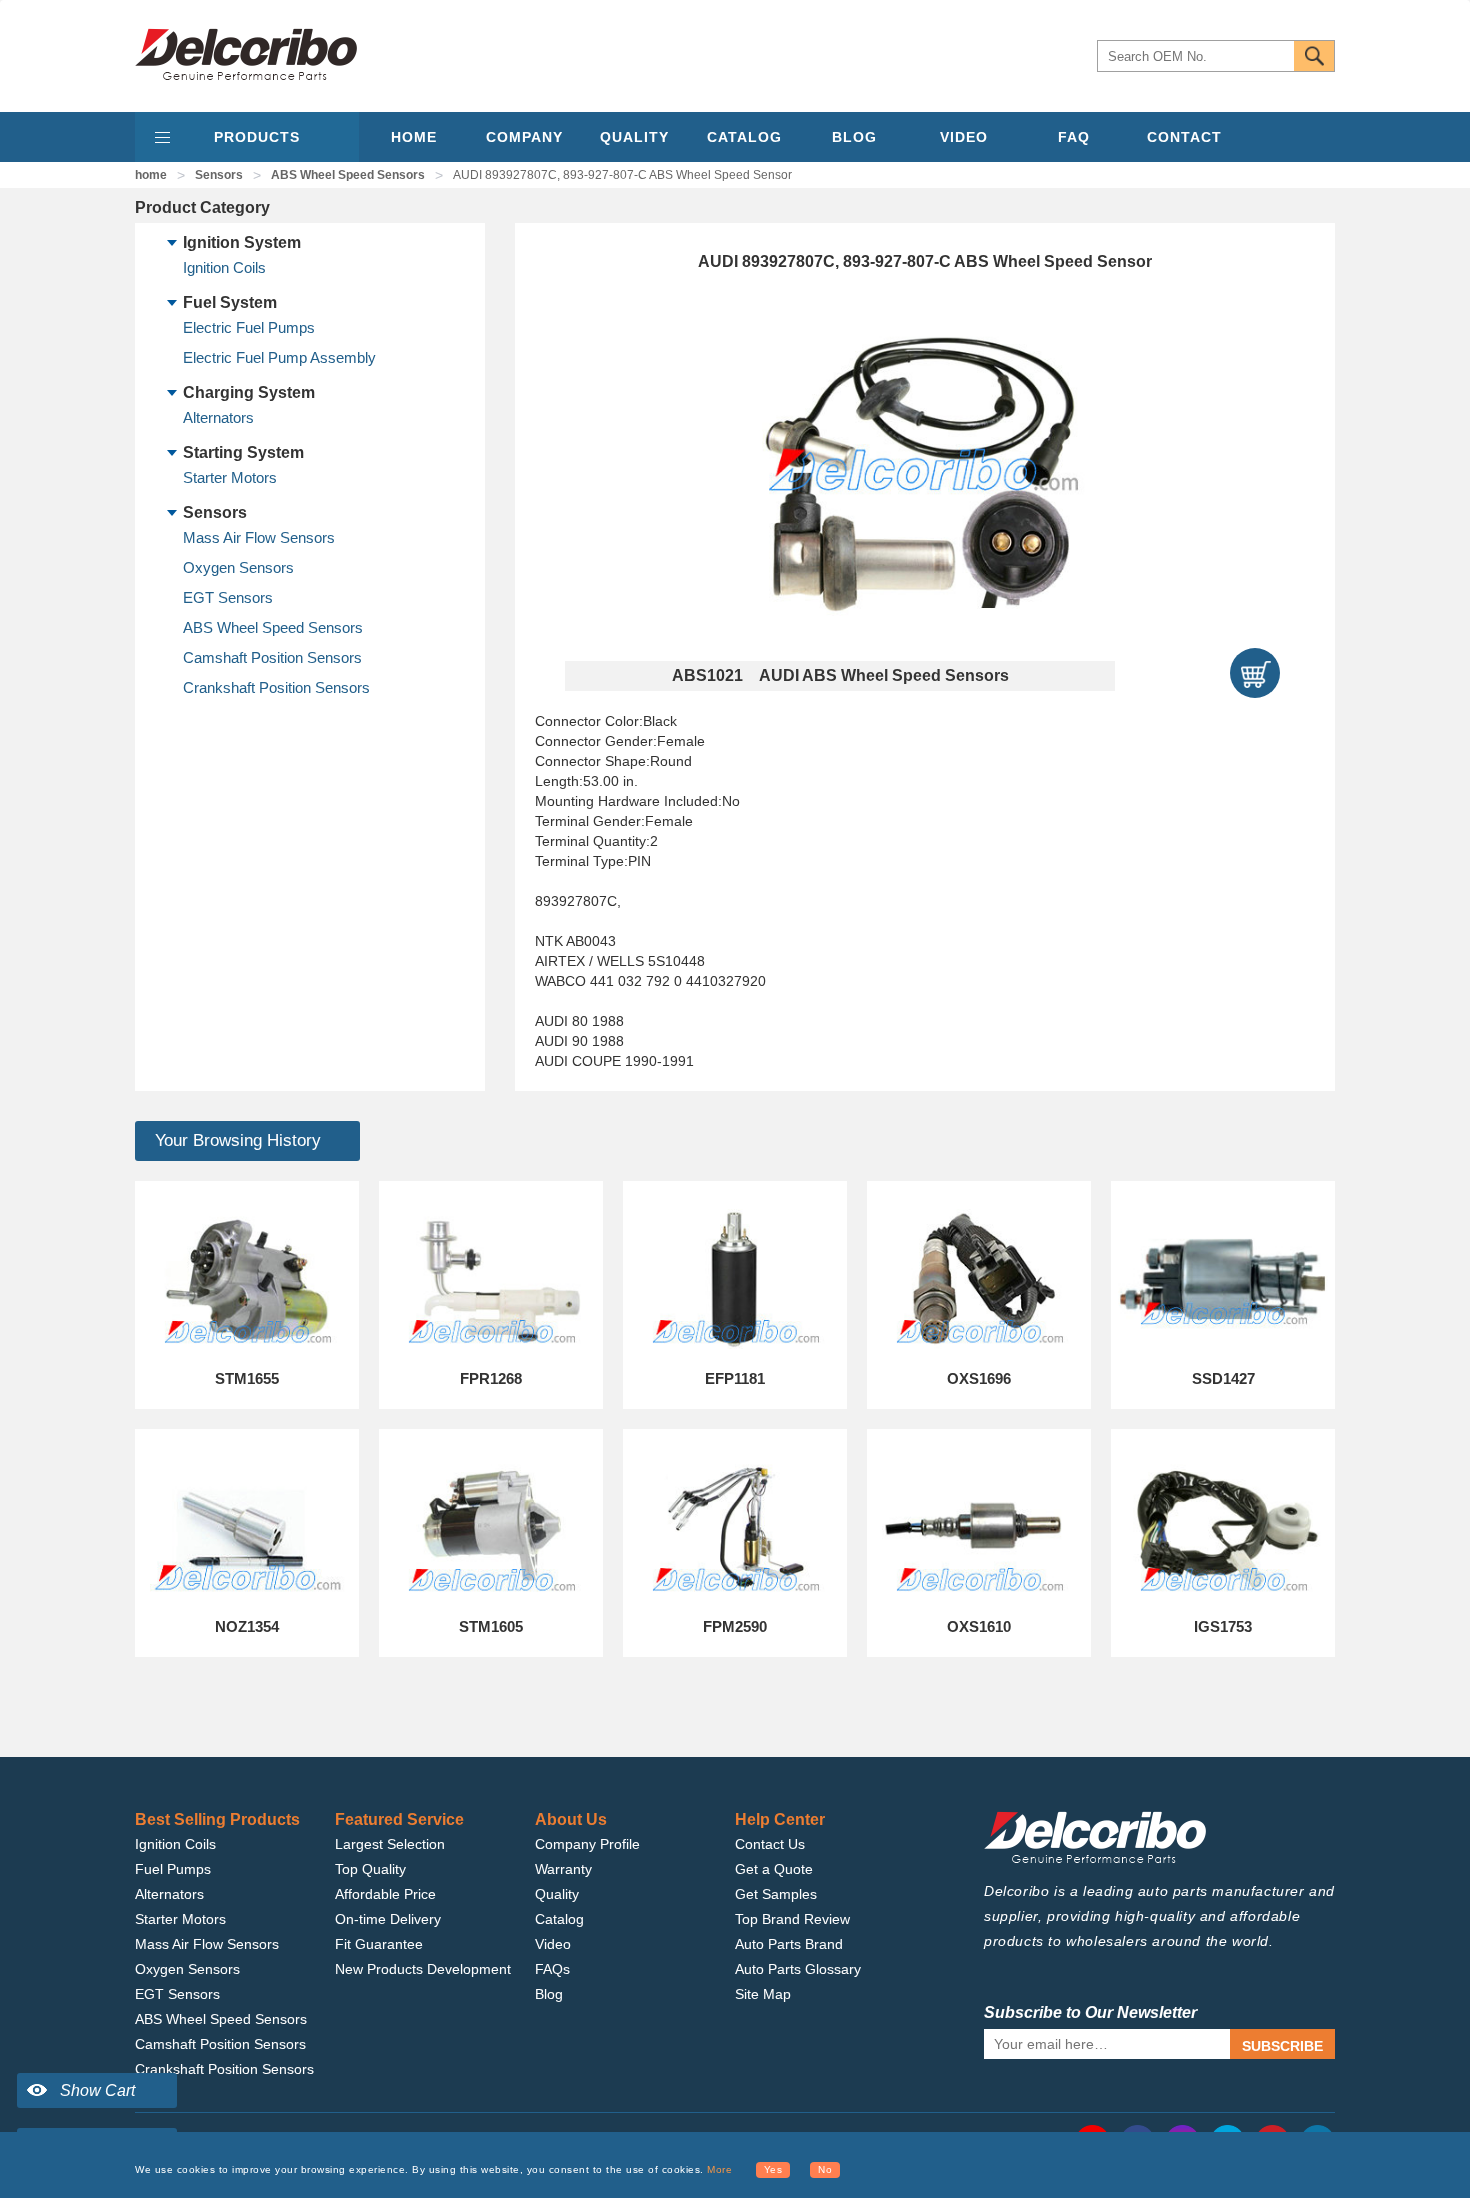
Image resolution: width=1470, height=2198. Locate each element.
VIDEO (964, 137)
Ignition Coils (224, 267)
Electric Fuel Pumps (249, 327)
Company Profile (587, 1844)
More (719, 2169)
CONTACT (1184, 137)
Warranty (563, 1869)
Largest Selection (390, 1844)
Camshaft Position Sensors (272, 657)
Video (553, 1944)
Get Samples (776, 1894)
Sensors (219, 175)
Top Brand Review (792, 1919)
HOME (414, 137)
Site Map (763, 1994)
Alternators (218, 417)
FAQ (1074, 137)
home (151, 175)
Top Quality (370, 1869)
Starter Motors (230, 477)
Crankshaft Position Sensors (276, 687)
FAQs (552, 1969)
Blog (549, 1994)
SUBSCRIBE (1282, 2046)
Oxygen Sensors (238, 567)
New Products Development (423, 1969)
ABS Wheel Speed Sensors (348, 175)
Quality (557, 1894)
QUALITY (634, 137)
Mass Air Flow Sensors (259, 537)
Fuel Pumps (173, 1869)
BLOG (854, 137)
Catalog (559, 1919)
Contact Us (770, 1844)
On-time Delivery (388, 1919)
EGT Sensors (228, 597)
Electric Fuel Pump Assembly (279, 357)
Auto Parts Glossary (798, 1969)
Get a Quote (774, 1869)
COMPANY (524, 137)
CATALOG (744, 137)
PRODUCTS (257, 137)
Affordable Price (385, 1894)
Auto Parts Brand (789, 1944)
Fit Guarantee (379, 1944)
